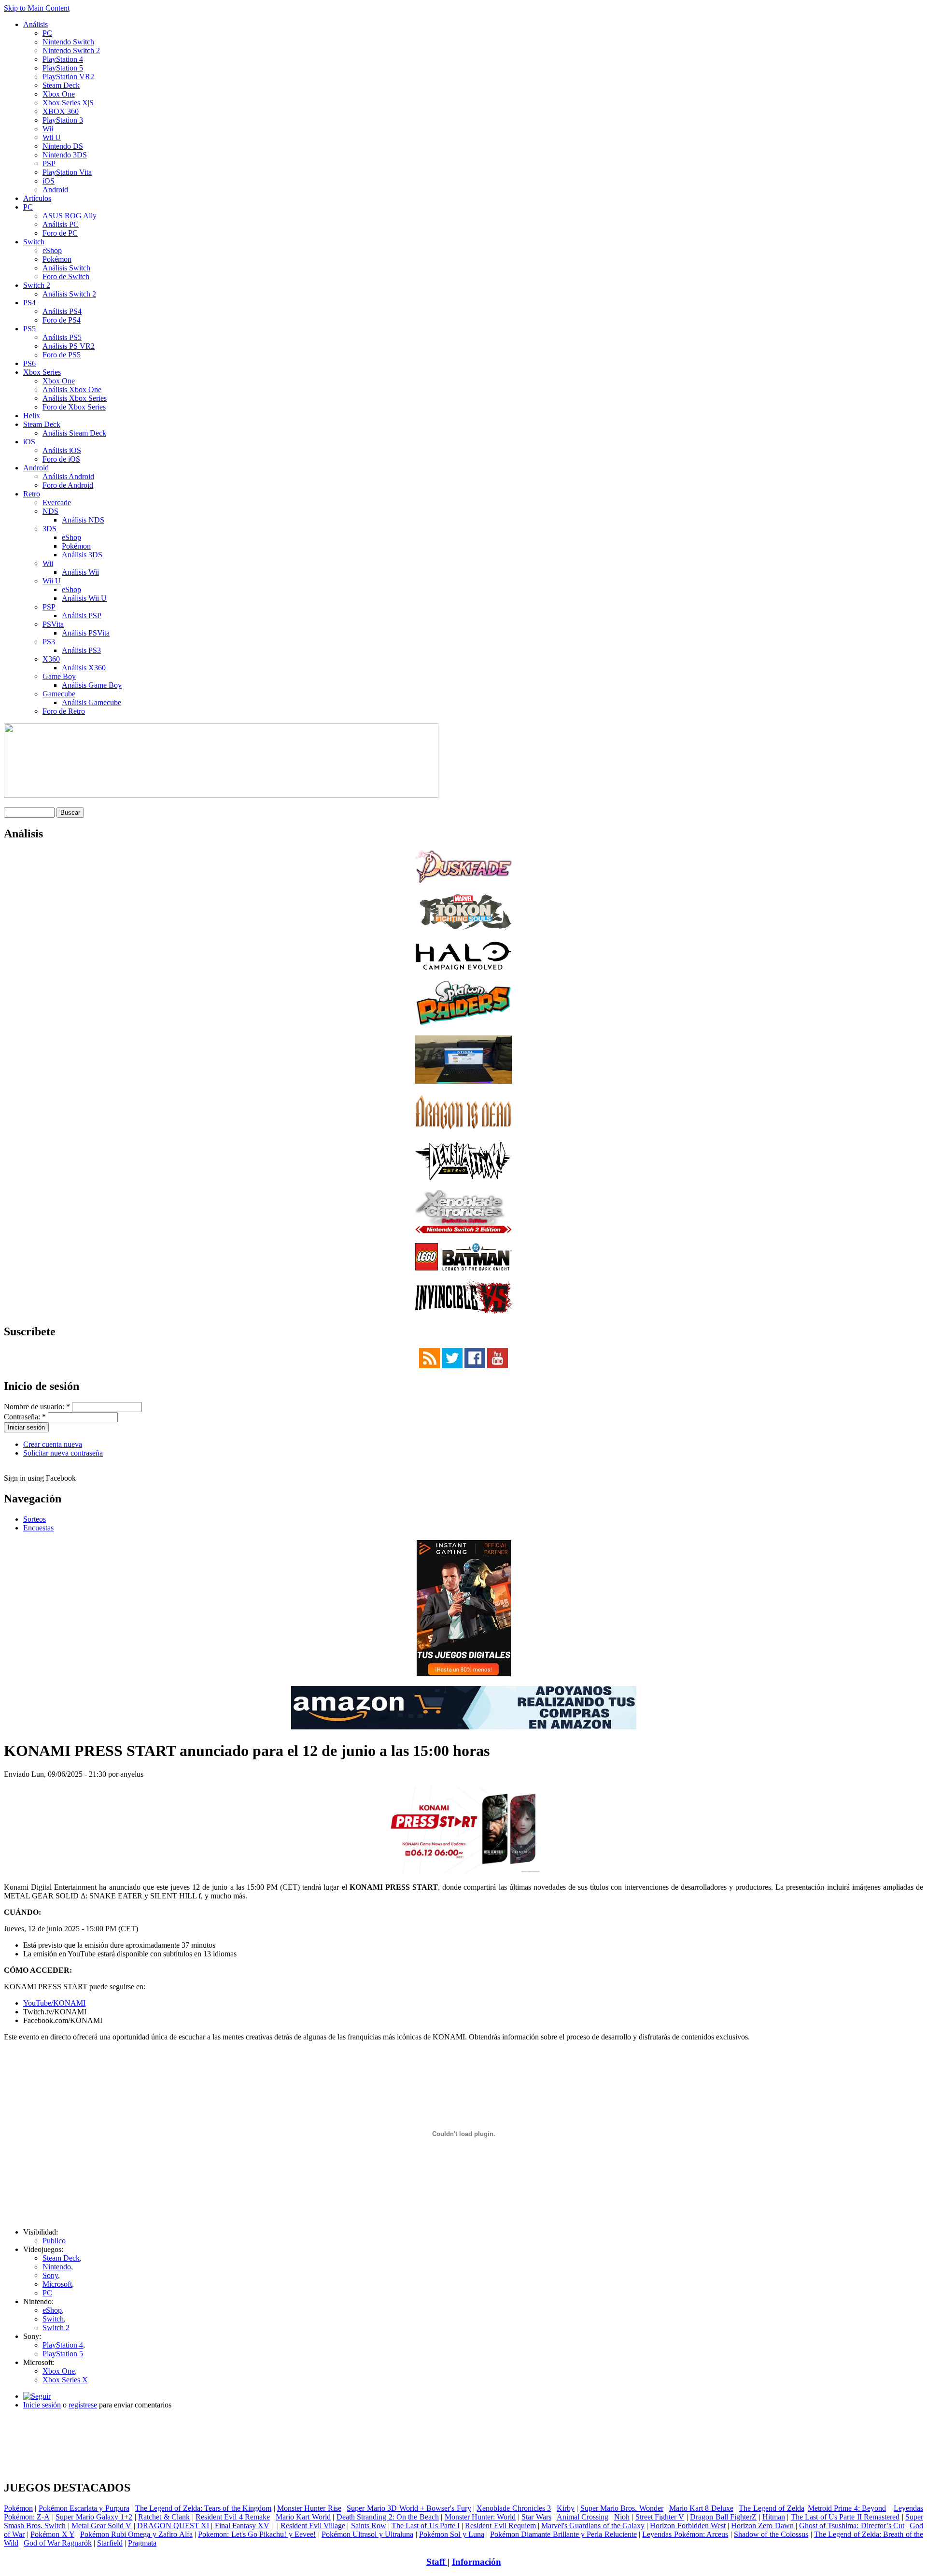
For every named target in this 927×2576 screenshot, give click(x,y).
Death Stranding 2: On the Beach (388, 2517)
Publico (54, 2241)
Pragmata (142, 2543)
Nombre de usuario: (37, 1407)
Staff (437, 2562)
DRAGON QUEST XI (173, 2526)
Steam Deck (61, 85)
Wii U (52, 137)
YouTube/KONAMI (54, 2003)
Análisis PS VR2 (69, 346)
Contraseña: (25, 1417)
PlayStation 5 (63, 68)
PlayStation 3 (63, 120)
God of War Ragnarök (58, 2543)
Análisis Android (68, 476)
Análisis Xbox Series (75, 398)
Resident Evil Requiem (500, 2526)
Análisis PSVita (86, 633)
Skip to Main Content (37, 8)
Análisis (35, 24)
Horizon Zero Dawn (762, 2526)
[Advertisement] (463, 2421)
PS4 (29, 303)
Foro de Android (68, 485)
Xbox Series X (65, 2380)
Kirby (566, 2508)
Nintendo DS (63, 146)
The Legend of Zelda (771, 2508)
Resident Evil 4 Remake (233, 2517)
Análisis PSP (82, 616)
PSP (49, 163)
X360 (51, 659)
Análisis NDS (83, 520)
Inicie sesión (42, 2405)
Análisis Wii (80, 572)
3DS (49, 529)
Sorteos (35, 1519)
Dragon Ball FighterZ (723, 2517)
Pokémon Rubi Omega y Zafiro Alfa (136, 2534)
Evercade (57, 502)
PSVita (53, 624)
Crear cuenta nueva (53, 1444)
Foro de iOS (61, 459)
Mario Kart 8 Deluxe (701, 2508)
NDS (50, 511)
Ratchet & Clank (164, 2517)
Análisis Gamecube (91, 702)
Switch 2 (37, 285)
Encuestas (38, 1528)
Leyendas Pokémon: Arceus (685, 2534)
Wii (48, 129)
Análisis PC (61, 224)
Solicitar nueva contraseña (63, 1453)
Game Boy (59, 676)
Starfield (110, 2543)
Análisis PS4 (62, 311)
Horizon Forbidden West (688, 2526)
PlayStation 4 (63, 59)
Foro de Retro (64, 711)
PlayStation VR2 (68, 77)
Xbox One (59, 94)
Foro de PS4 (62, 320)
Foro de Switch (66, 276)
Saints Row (369, 2526)
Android (55, 190)
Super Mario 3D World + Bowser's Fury (409, 2508)
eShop (52, 250)
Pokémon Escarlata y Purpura (84, 2508)
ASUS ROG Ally (70, 216)
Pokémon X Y (52, 2534)
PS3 (49, 642)
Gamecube (59, 694)
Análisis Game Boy (92, 685)
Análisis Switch (66, 268)
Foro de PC (60, 233)
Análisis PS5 (62, 337)
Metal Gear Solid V (102, 2526)
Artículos (37, 198)
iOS (49, 181)
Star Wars (536, 2517)
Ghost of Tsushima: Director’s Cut (852, 2526)
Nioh (622, 2517)
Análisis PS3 (81, 650)
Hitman (774, 2517)
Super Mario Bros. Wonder (622, 2508)
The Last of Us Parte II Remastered (845, 2517)
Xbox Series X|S (68, 103)
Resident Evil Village (313, 2526)
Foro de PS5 (62, 355)
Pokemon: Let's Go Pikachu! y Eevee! (257, 2534)
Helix (32, 416)
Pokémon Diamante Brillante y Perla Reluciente (563, 2534)
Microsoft (57, 2284)
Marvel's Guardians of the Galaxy (593, 2526)
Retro (32, 494)
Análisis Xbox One (72, 389)
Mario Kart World (303, 2517)
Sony (50, 2275)
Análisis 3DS (82, 555)
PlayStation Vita (67, 172)
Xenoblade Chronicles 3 (514, 2508)
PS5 (29, 329)
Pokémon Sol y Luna (452, 2534)
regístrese (83, 2405)
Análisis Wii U (84, 598)
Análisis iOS (62, 450)
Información (477, 2562)
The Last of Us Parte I (426, 2526)
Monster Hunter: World (480, 2517)
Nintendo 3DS (65, 155)
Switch (34, 242)
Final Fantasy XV (242, 2526)
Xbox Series (42, 372)
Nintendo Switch (68, 42)
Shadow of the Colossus (771, 2534)
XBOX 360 (61, 111)
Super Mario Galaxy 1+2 (94, 2517)
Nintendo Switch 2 (71, 50)
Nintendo (57, 2267)
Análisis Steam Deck (74, 433)
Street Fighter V (660, 2517)
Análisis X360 (84, 668)
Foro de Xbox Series (74, 407)
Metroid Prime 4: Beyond (847, 2508)
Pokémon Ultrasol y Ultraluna (367, 2534)
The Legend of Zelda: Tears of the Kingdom (204, 2508)
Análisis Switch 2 (69, 294)
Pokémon (57, 259)
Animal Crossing (583, 2517)
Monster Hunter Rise (309, 2508)
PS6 (29, 363)
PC (47, 33)
